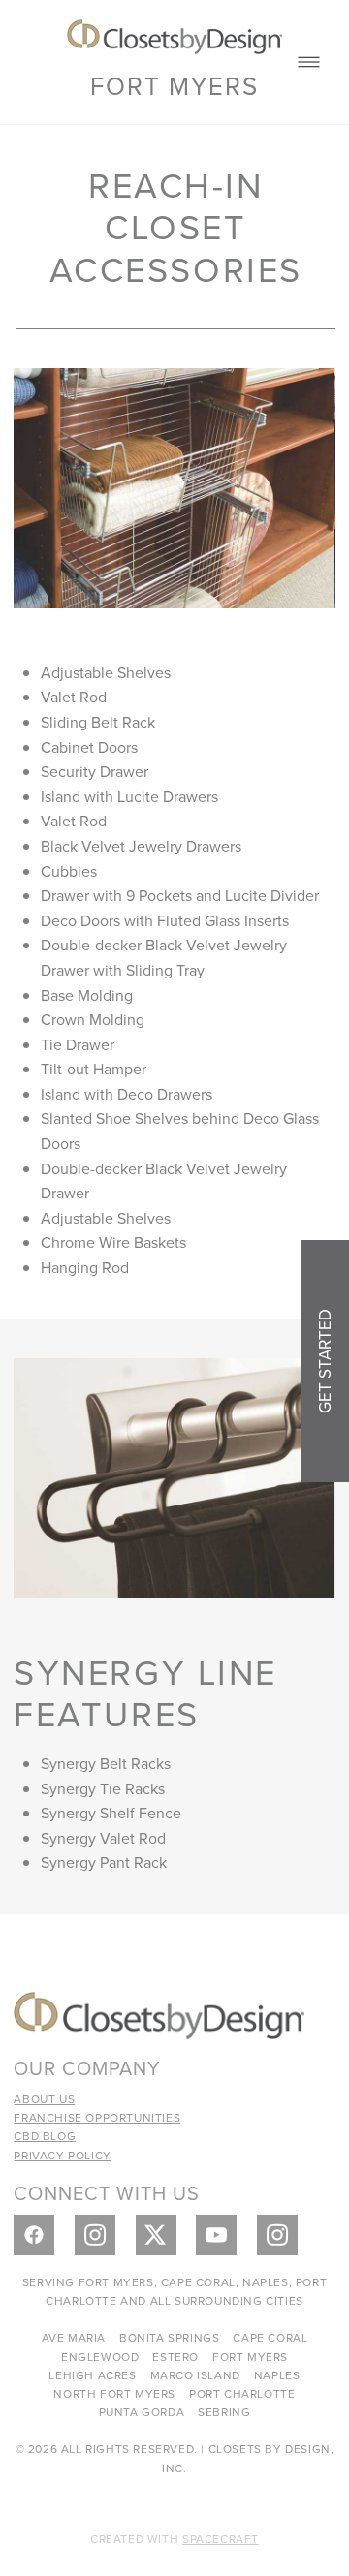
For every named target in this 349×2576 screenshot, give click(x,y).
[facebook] (34, 2235)
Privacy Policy (62, 2155)
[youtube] (216, 2235)
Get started (325, 1361)
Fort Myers (174, 85)
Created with (174, 2539)
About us (44, 2099)
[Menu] (309, 62)
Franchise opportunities (97, 2117)
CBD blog (45, 2136)
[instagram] (95, 2235)
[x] (156, 2235)
